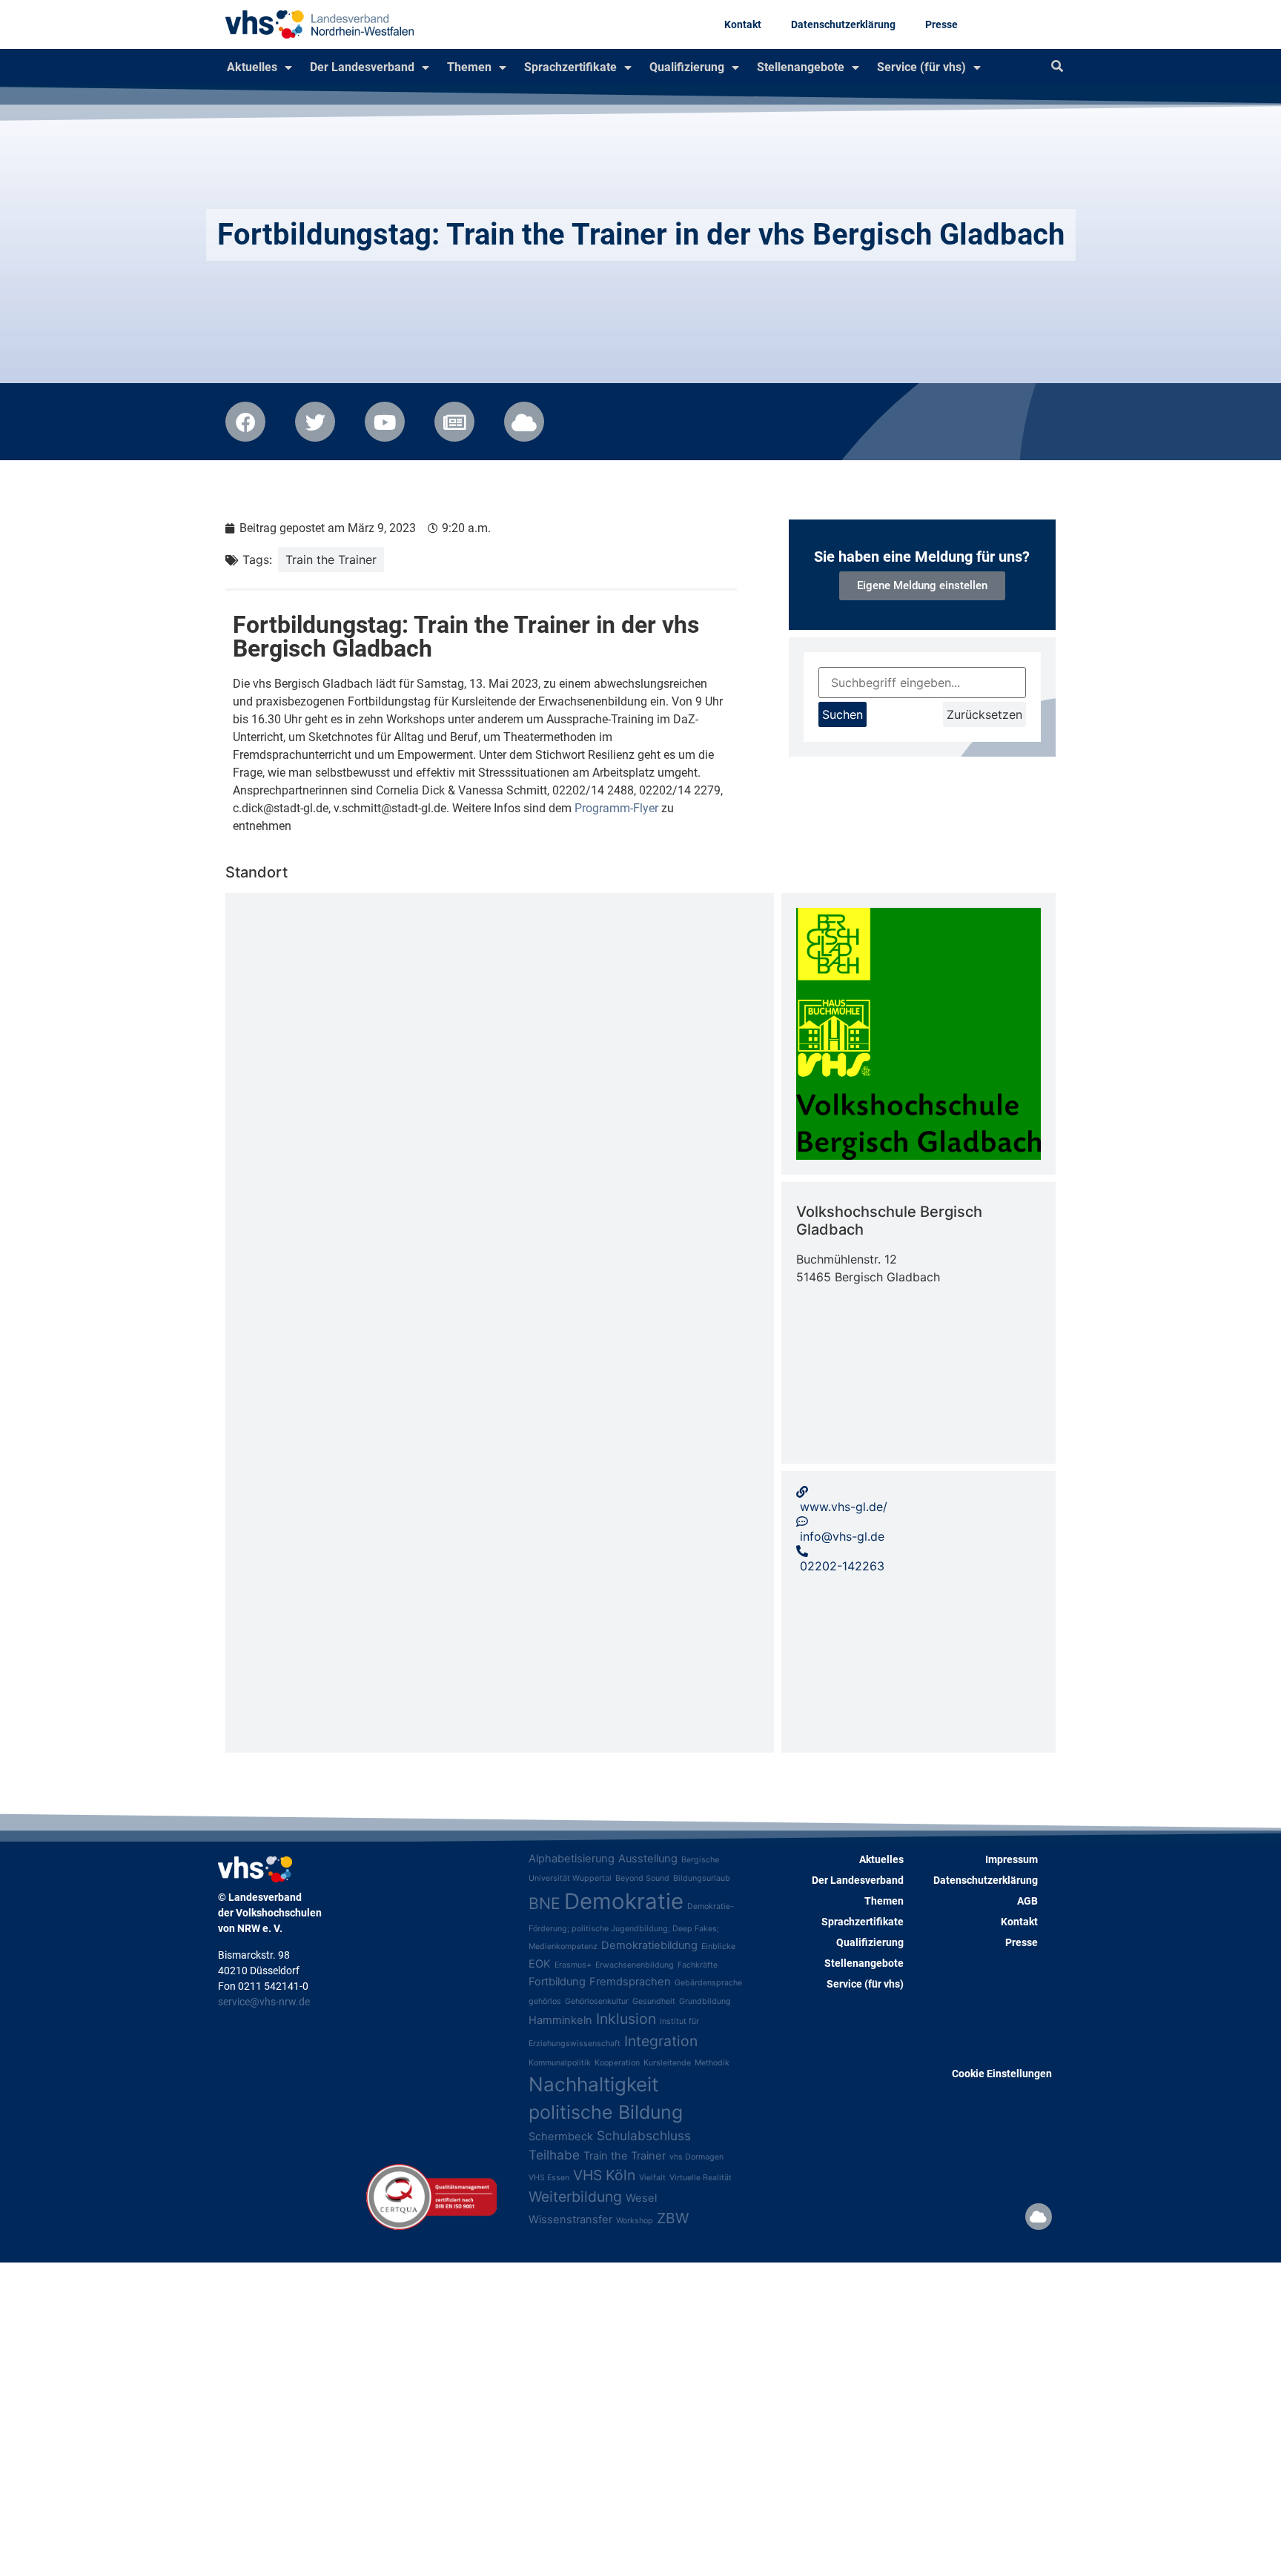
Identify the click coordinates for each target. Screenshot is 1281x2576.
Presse (941, 24)
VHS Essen (549, 2178)
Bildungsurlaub (702, 1878)
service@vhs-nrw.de (264, 2002)
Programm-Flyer (616, 808)
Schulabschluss (644, 2135)
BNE (544, 1903)
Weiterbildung (575, 2197)
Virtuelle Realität (701, 2178)
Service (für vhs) (921, 67)
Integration (661, 2041)
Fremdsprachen (630, 1982)
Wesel (641, 2198)
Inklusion (626, 2019)
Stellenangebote (801, 67)
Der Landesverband (362, 67)
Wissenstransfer (570, 2220)
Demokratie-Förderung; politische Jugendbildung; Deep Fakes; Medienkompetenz (631, 1926)
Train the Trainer (331, 560)
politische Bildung (606, 2112)
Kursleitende (667, 2063)
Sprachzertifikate (570, 67)
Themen (469, 67)
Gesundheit (654, 2001)
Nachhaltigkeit (593, 2084)
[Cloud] (1039, 2217)
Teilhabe (554, 2155)
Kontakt (743, 24)
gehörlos (545, 2001)
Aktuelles (252, 67)
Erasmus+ (573, 1965)
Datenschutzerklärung (843, 24)
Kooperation (617, 2063)
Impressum (1012, 1859)
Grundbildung (705, 2001)
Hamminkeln (560, 2020)
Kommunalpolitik (560, 2063)
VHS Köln (604, 2175)
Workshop (635, 2221)
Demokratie (624, 1901)
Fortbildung (557, 1982)
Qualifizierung (687, 67)
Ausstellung (648, 1859)
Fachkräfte (698, 1965)
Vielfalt (652, 2178)
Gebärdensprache (708, 1983)
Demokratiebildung (649, 1945)
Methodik (712, 2063)
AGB (1027, 1901)
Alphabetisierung (572, 1859)
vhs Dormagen (696, 2157)
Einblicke (718, 1946)
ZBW (673, 2218)
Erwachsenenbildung (635, 1965)
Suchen (843, 714)
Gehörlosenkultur (597, 2001)
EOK (540, 1964)
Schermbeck (561, 2137)
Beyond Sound (642, 1878)
